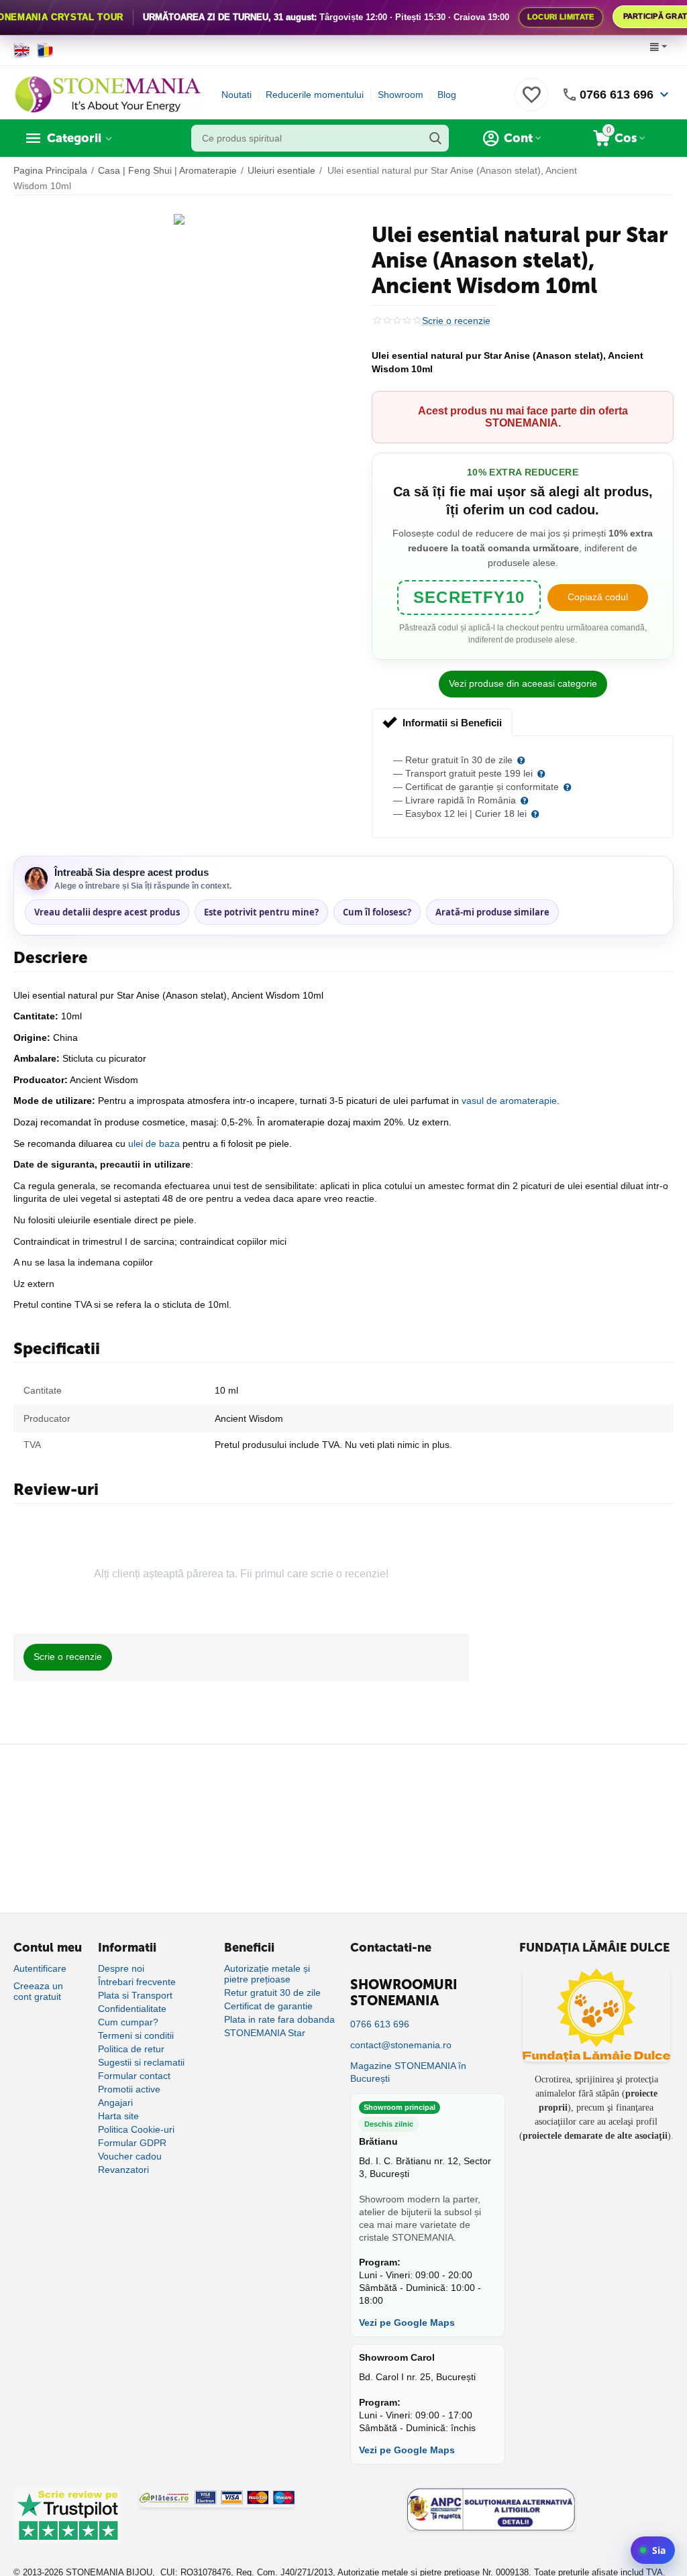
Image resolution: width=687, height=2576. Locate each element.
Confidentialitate (132, 2009)
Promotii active (129, 2089)
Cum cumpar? (128, 2022)
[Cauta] (435, 138)
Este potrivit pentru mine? (261, 912)
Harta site (118, 2116)
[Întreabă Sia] (653, 2550)
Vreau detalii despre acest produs (107, 912)
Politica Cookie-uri (136, 2129)
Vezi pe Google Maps (407, 2322)
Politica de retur (131, 2049)
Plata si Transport (135, 1995)
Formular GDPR (132, 2143)
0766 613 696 (617, 95)
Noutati (236, 95)
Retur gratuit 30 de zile (272, 1993)
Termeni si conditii (136, 2035)
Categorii (74, 138)
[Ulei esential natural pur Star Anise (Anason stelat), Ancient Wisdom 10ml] (179, 219)
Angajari (115, 2103)
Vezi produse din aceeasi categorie (523, 683)
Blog (447, 95)
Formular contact (134, 2076)
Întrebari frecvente (137, 1982)
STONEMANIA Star (265, 2033)
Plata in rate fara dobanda (279, 2019)
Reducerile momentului (315, 95)
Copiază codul (598, 597)
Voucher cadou (130, 2156)
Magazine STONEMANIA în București (408, 2072)
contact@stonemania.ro (401, 2045)
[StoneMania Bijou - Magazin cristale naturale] (107, 94)
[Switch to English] (22, 50)
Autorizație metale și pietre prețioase (267, 1974)
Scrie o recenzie (456, 321)
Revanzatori (123, 2170)
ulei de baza (154, 1143)
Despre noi (121, 1968)
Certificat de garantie (268, 2006)
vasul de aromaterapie (509, 1101)
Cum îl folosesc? (377, 912)
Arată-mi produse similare (492, 912)
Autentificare (40, 1968)
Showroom (401, 95)
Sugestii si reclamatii (141, 2062)
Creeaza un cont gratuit (38, 1991)
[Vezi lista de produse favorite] (531, 102)
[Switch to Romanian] (45, 50)
